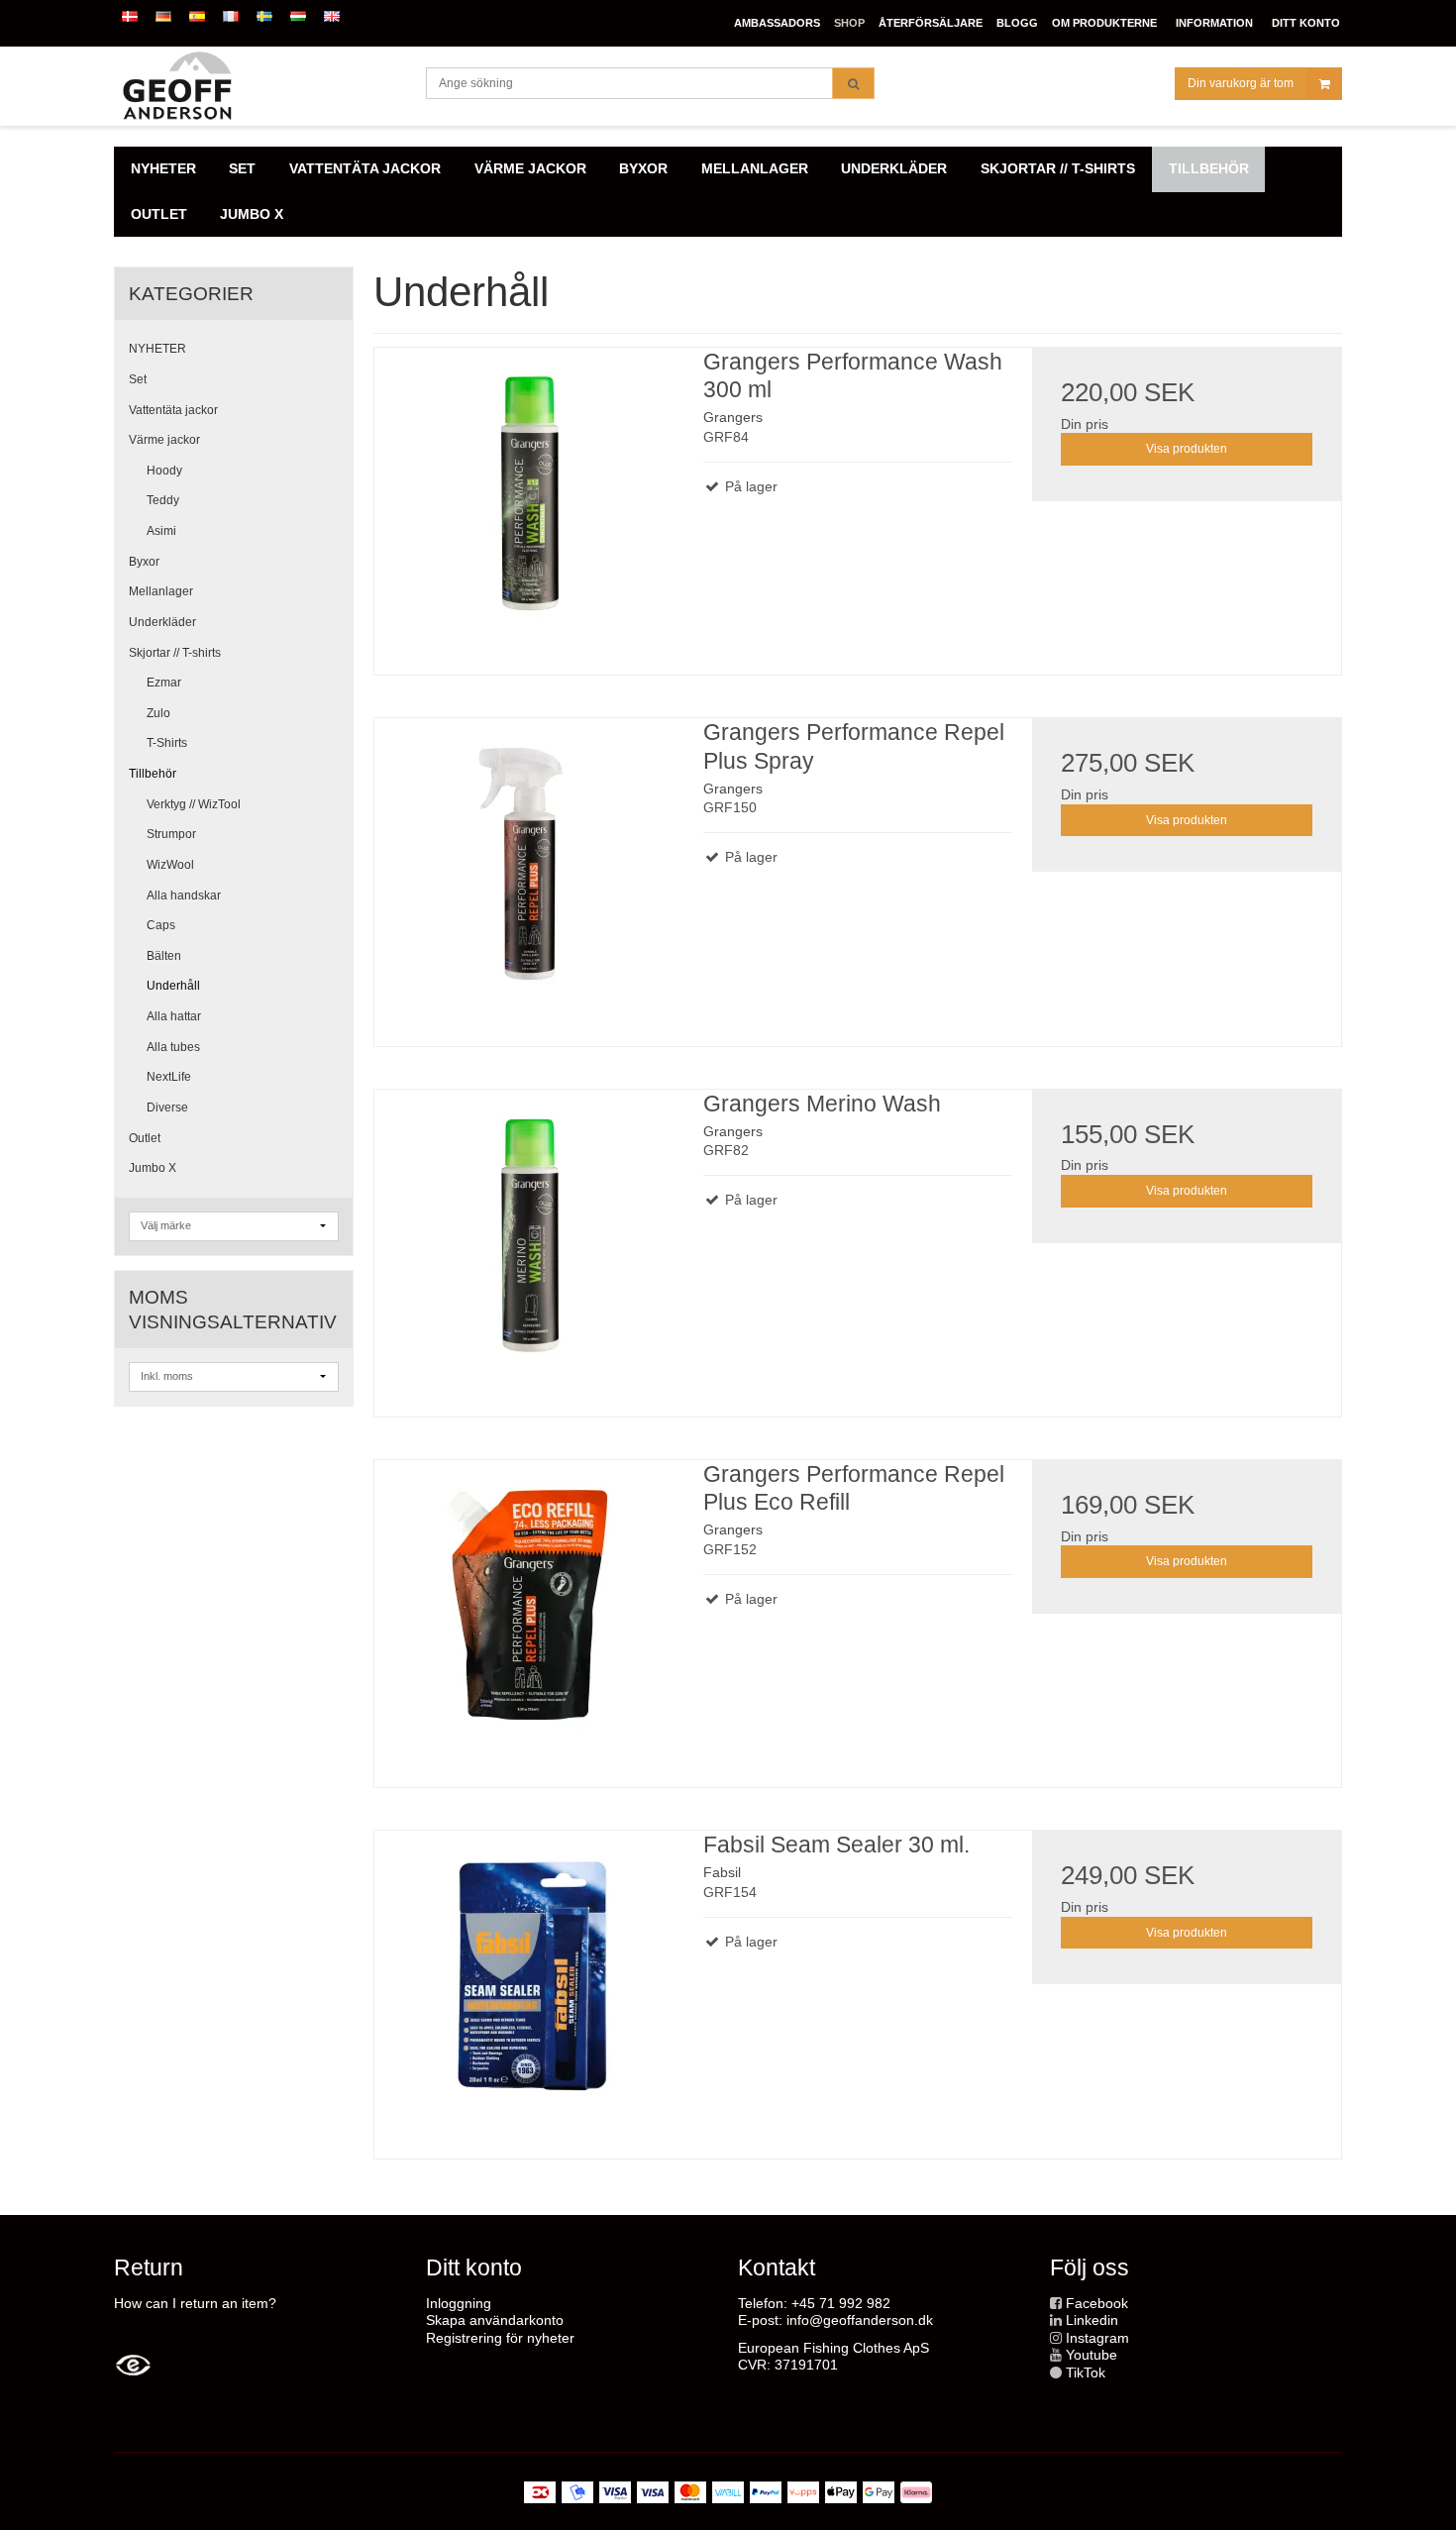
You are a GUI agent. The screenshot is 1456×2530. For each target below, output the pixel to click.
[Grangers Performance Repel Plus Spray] (529, 873)
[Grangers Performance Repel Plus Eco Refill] (529, 1615)
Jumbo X (153, 1168)
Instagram (1097, 2338)
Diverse (167, 1107)
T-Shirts (167, 743)
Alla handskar (184, 896)
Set (138, 379)
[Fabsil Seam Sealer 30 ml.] (529, 1985)
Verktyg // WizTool (194, 804)
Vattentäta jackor (173, 410)
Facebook (1097, 2303)
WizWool (170, 865)
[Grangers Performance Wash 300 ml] (529, 502)
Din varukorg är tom (1241, 83)
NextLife (169, 1077)
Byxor (144, 562)
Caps (161, 925)
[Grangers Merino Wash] (529, 1244)
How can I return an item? (195, 2303)
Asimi (161, 531)
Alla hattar (174, 1016)
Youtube (1092, 2355)
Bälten (164, 956)
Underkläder (162, 622)
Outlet (145, 1138)
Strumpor (171, 834)
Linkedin (1092, 2320)
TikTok (1086, 2372)
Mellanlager (161, 591)
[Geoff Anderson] (260, 86)
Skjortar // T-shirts (175, 653)
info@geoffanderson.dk (860, 2320)
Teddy (163, 500)
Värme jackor (164, 440)
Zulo (158, 713)
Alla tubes (173, 1047)
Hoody (164, 471)
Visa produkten (1187, 449)
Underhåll (173, 986)
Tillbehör (153, 774)
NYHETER (157, 349)
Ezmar (164, 683)
